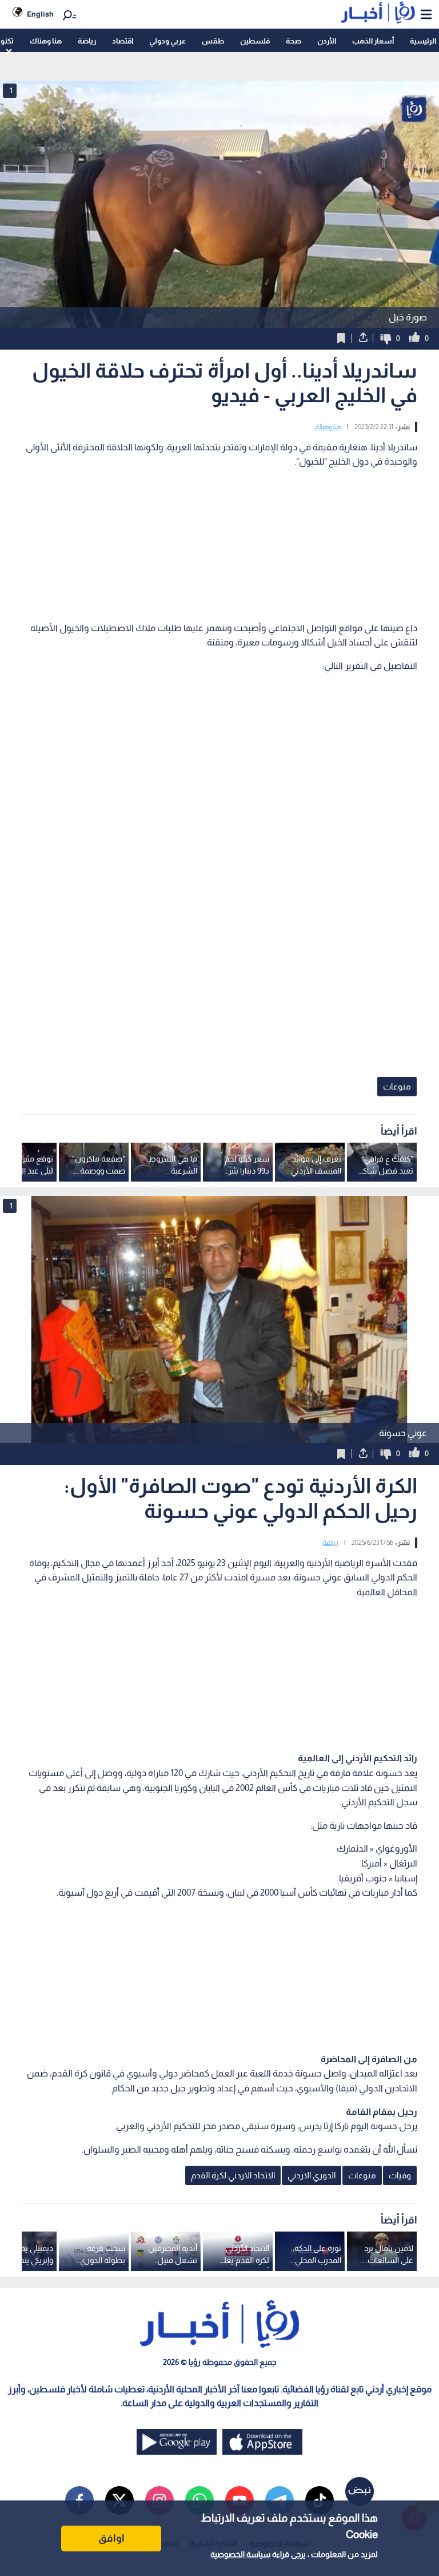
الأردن (327, 41)
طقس (213, 41)
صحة (294, 41)
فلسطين (255, 41)
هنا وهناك (46, 41)
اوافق (111, 2538)
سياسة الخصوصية (240, 2554)
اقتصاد (123, 41)
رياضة (87, 41)
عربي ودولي (167, 41)
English (40, 14)
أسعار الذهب (373, 41)
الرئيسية (423, 41)
